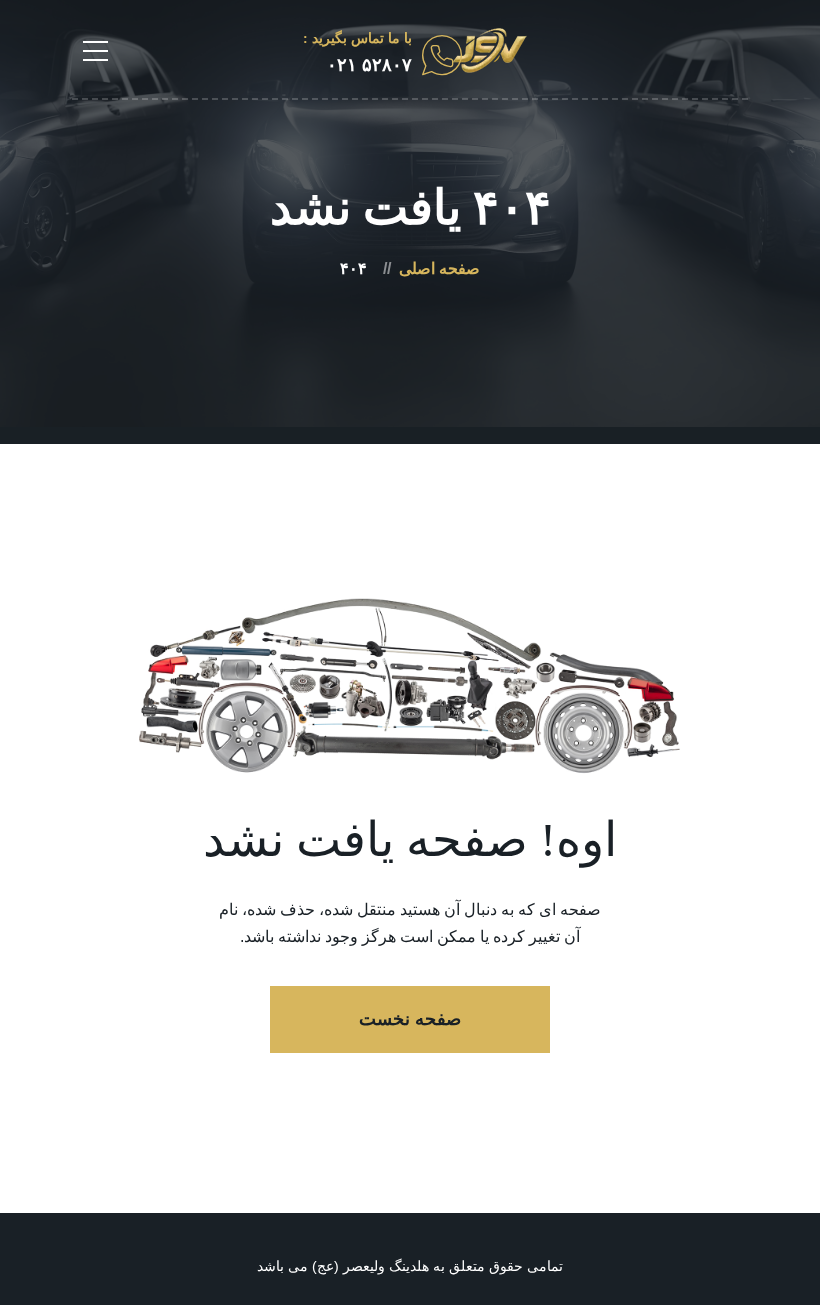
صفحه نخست (410, 1019)
